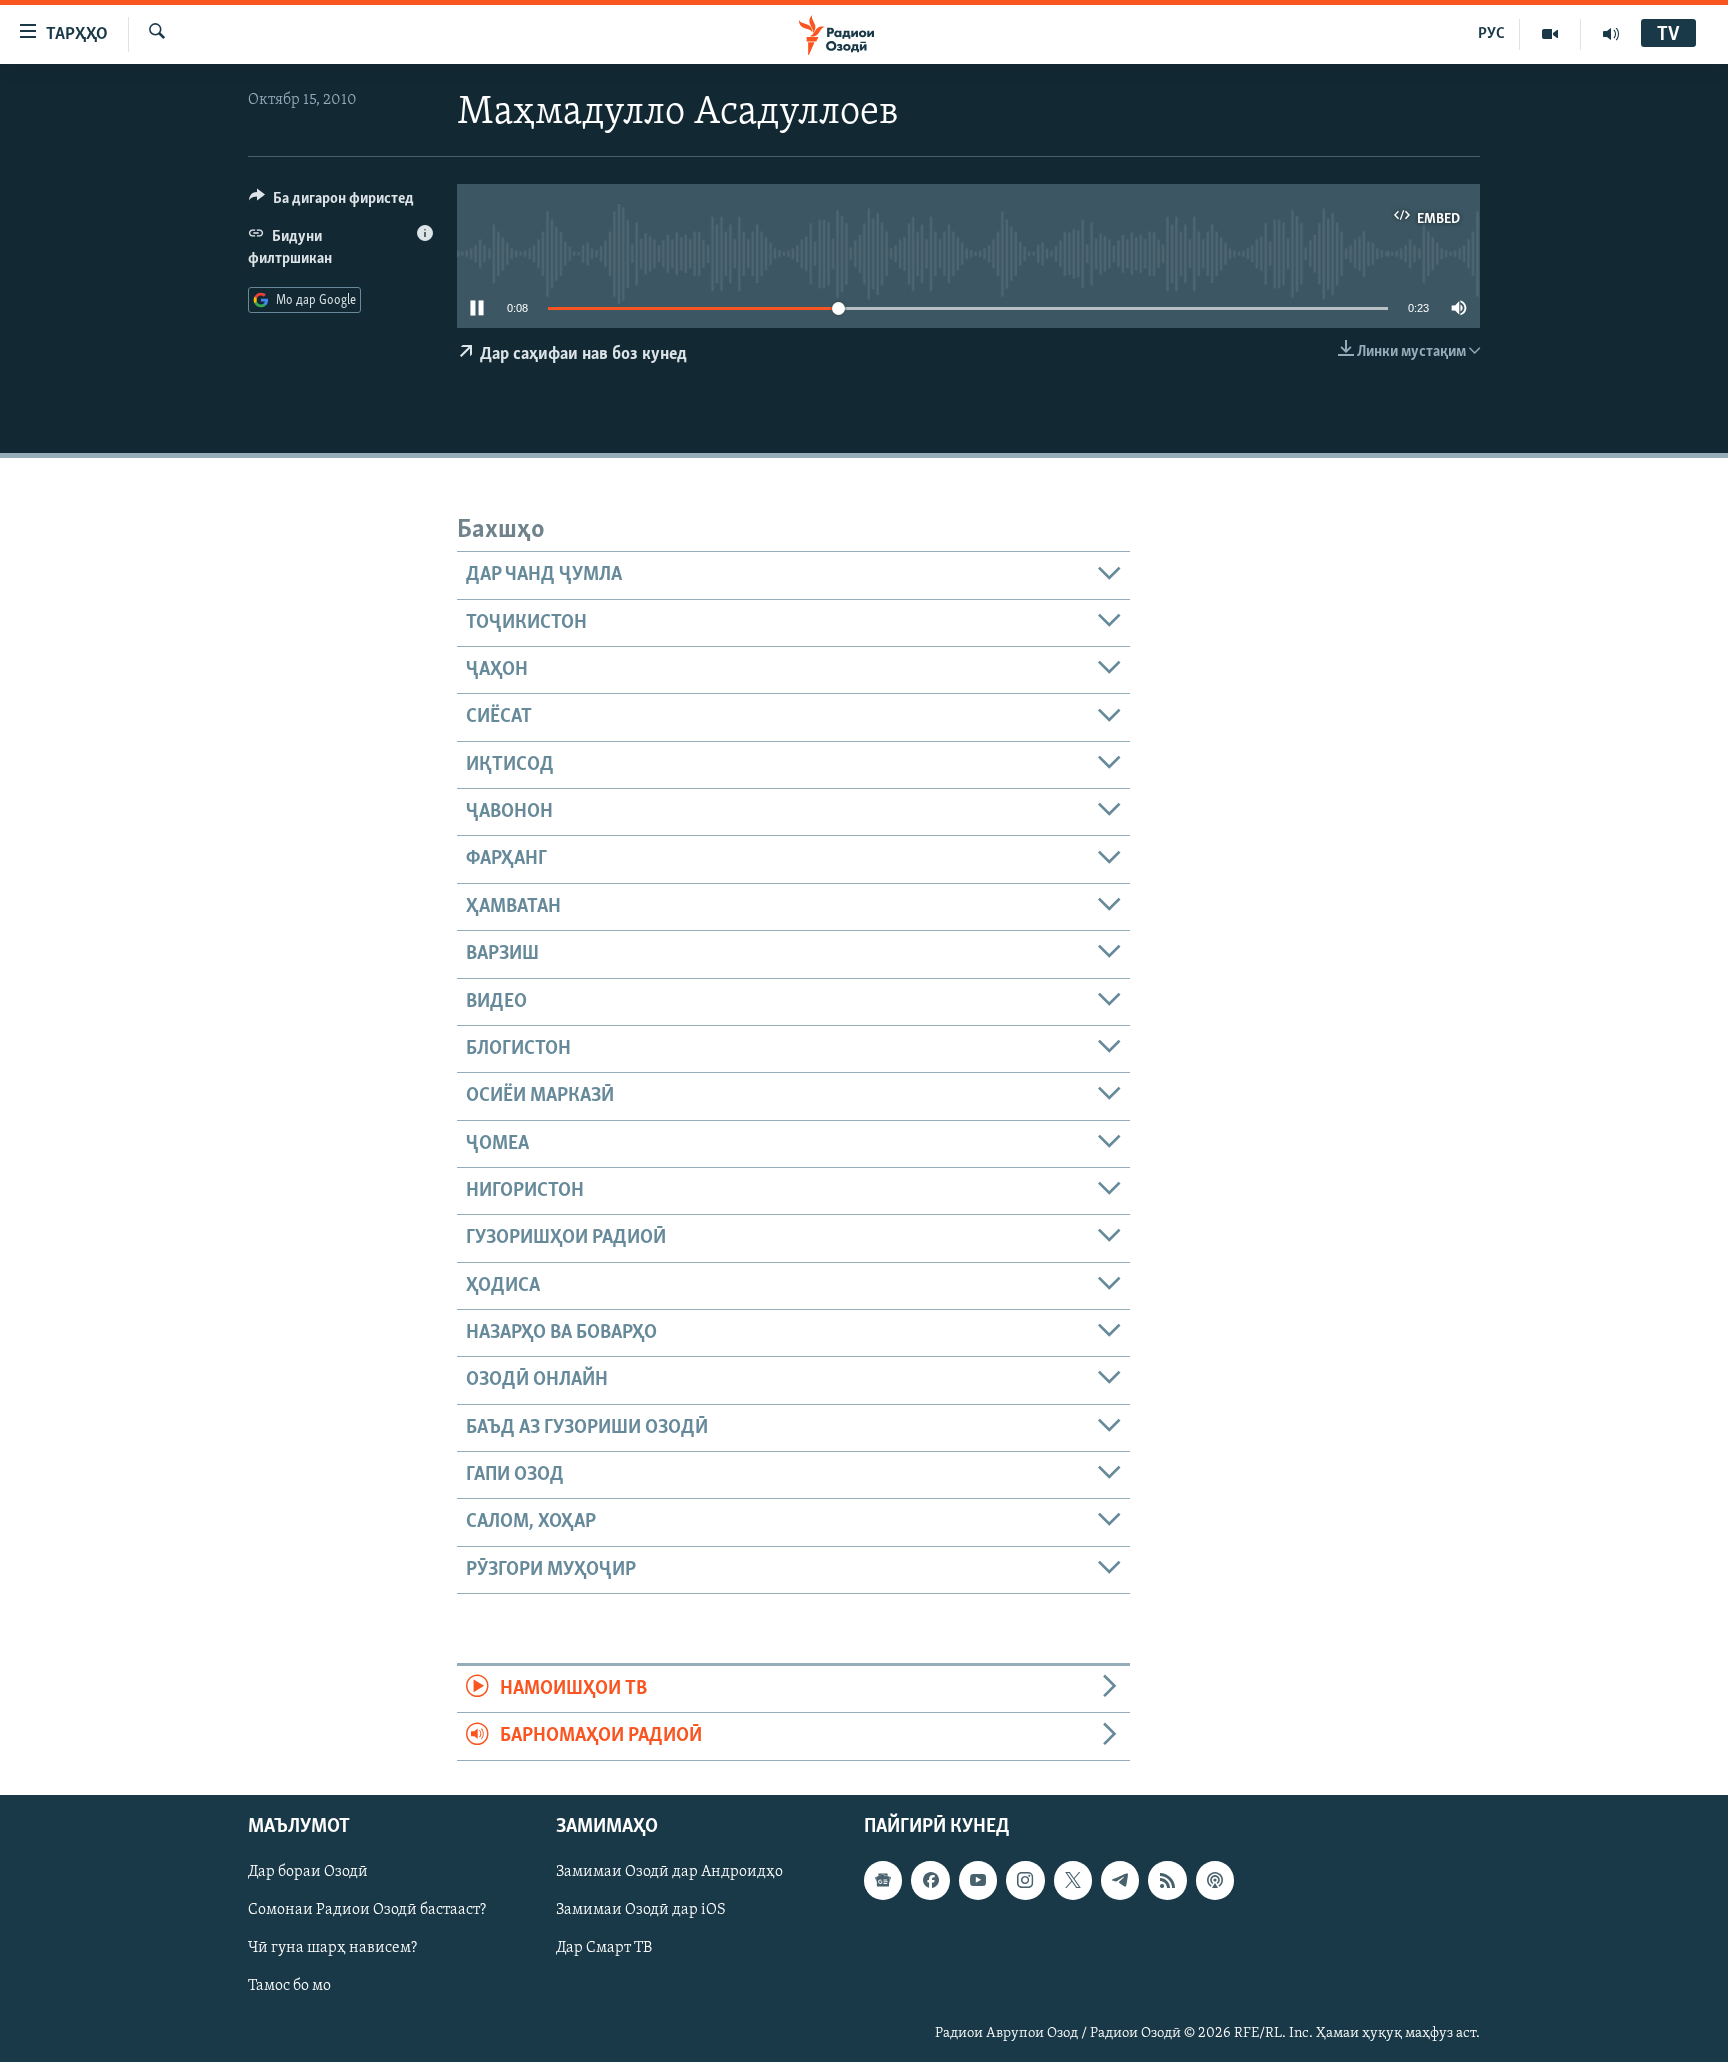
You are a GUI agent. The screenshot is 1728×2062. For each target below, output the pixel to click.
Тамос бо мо (289, 1986)
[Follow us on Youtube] (978, 1880)
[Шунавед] (1611, 34)
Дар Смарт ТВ (604, 1948)
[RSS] (1167, 1880)
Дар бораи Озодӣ (308, 1872)
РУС (1491, 34)
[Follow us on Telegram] (1120, 1880)
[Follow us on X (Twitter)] (1073, 1880)
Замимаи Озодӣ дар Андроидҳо (669, 1872)
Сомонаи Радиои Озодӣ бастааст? (367, 1910)
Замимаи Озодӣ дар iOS (641, 1910)
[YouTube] (1550, 34)
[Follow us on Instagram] (1025, 1880)
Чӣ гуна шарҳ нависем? (332, 1948)
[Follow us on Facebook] (930, 1880)
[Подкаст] (1215, 1880)
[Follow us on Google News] (883, 1880)
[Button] (331, 203)
